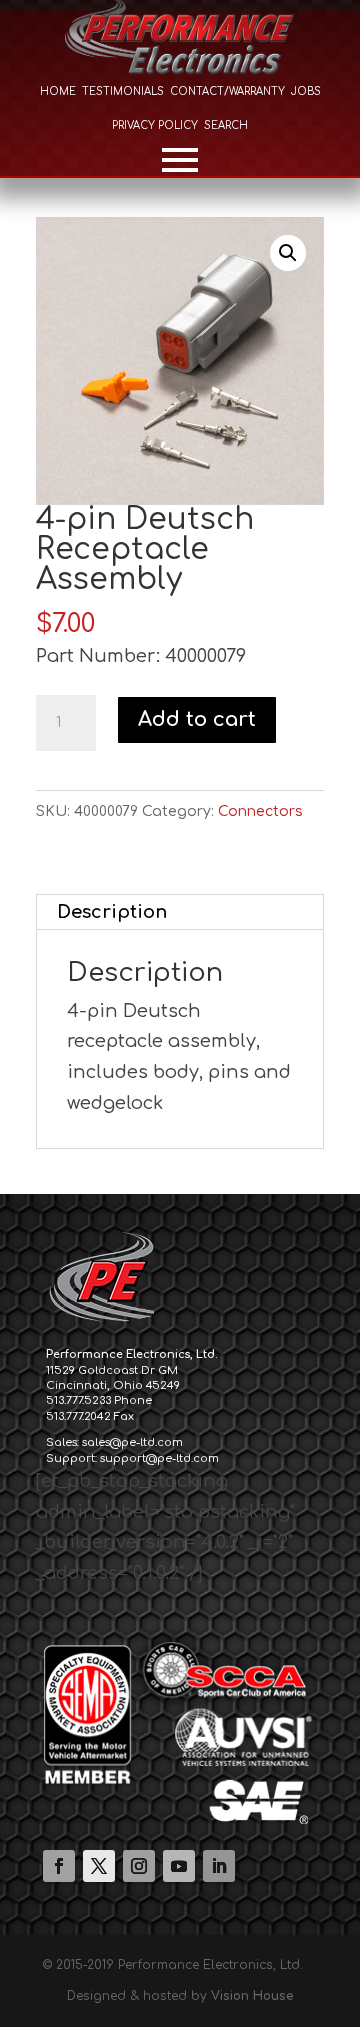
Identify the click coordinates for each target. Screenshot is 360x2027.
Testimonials (123, 91)
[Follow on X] (99, 1866)
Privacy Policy (155, 125)
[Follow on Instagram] (139, 1866)
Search (226, 125)
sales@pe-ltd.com (132, 1442)
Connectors (260, 811)
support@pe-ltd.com (159, 1458)
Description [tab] (112, 912)
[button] (288, 253)
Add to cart (197, 719)
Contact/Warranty (227, 91)
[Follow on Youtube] (179, 1866)
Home (58, 91)
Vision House (252, 1996)
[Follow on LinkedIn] (219, 1866)
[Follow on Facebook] (59, 1866)
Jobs (306, 91)
